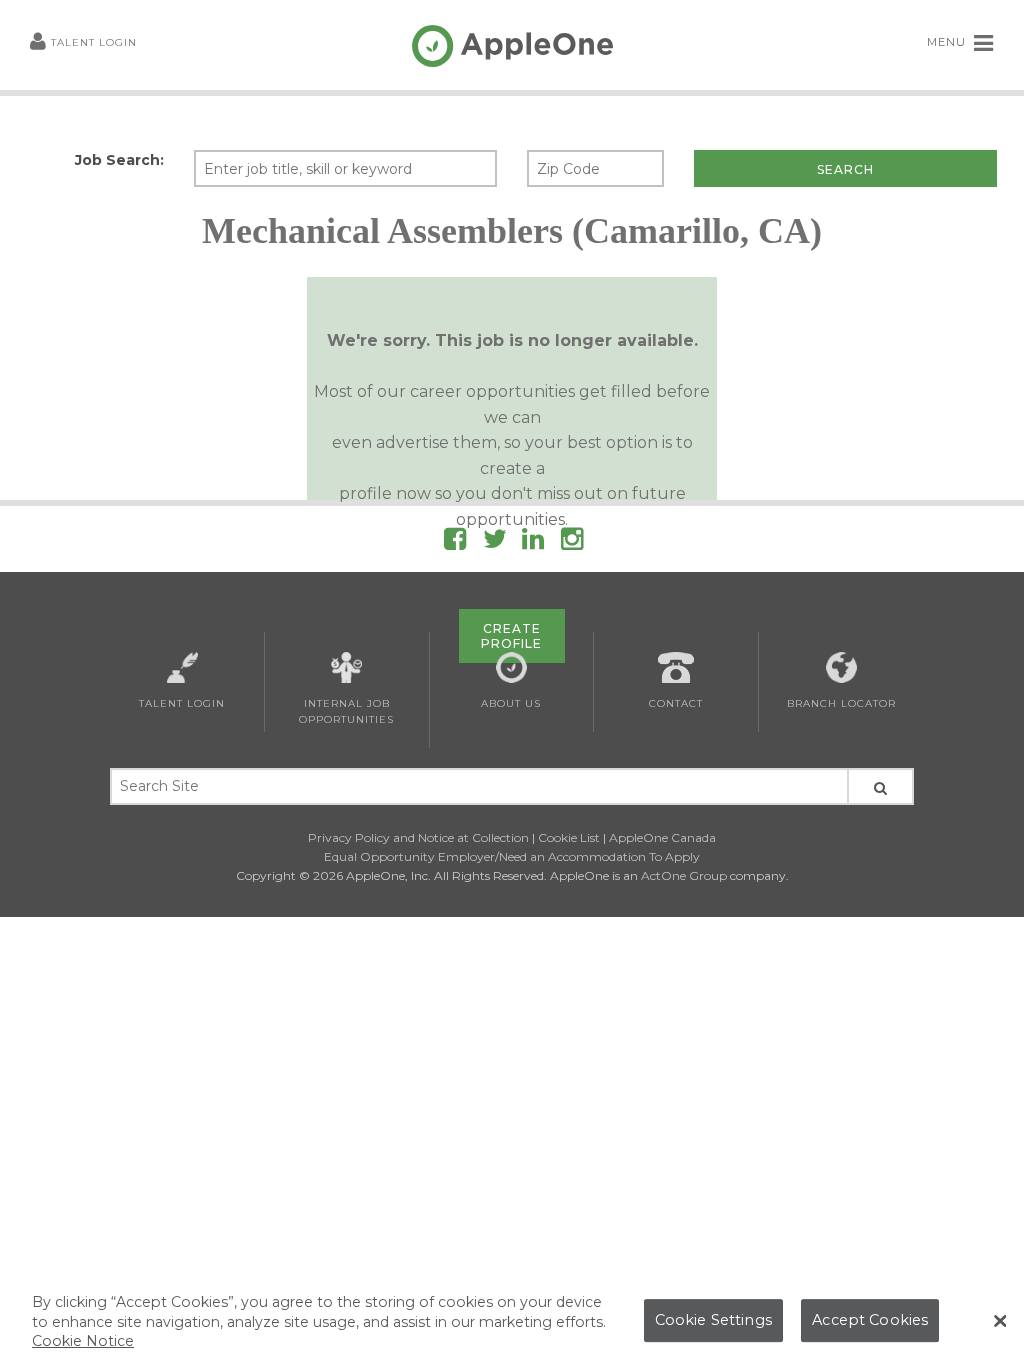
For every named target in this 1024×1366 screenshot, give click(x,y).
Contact (676, 703)
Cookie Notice (83, 1341)
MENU (948, 42)
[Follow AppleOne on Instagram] (572, 542)
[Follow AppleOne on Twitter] (495, 542)
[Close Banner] (1000, 1321)
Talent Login (94, 42)
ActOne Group (684, 875)
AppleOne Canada (662, 837)
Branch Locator (841, 703)
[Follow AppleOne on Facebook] (455, 542)
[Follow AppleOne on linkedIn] (533, 542)
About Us (511, 703)
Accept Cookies (870, 1320)
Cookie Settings (713, 1320)
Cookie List (569, 837)
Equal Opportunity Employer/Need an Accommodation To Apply (512, 856)
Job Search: (119, 160)
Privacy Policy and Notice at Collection (418, 837)
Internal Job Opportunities (346, 711)
